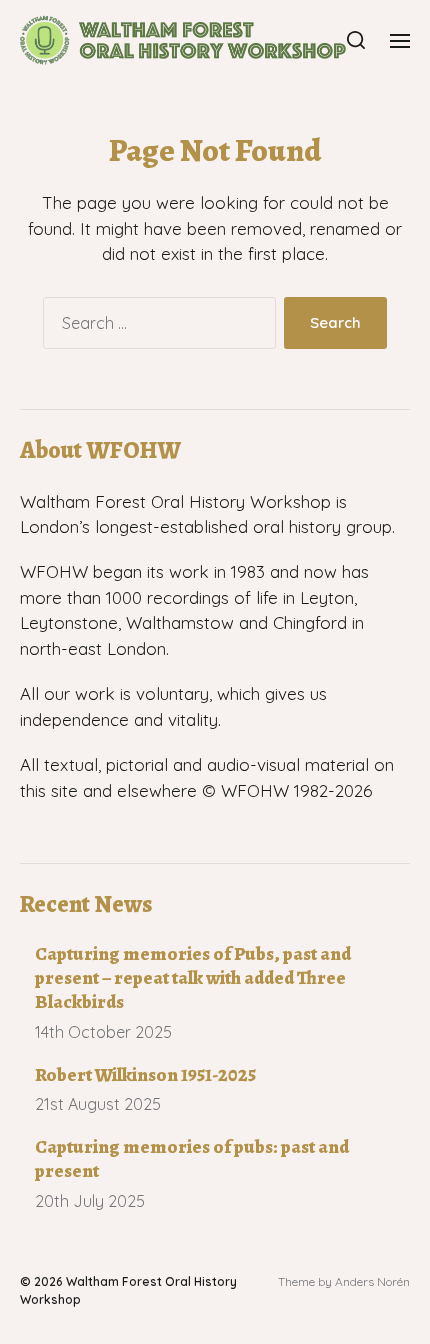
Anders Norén (372, 1281)
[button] (356, 40)
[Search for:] (155, 327)
